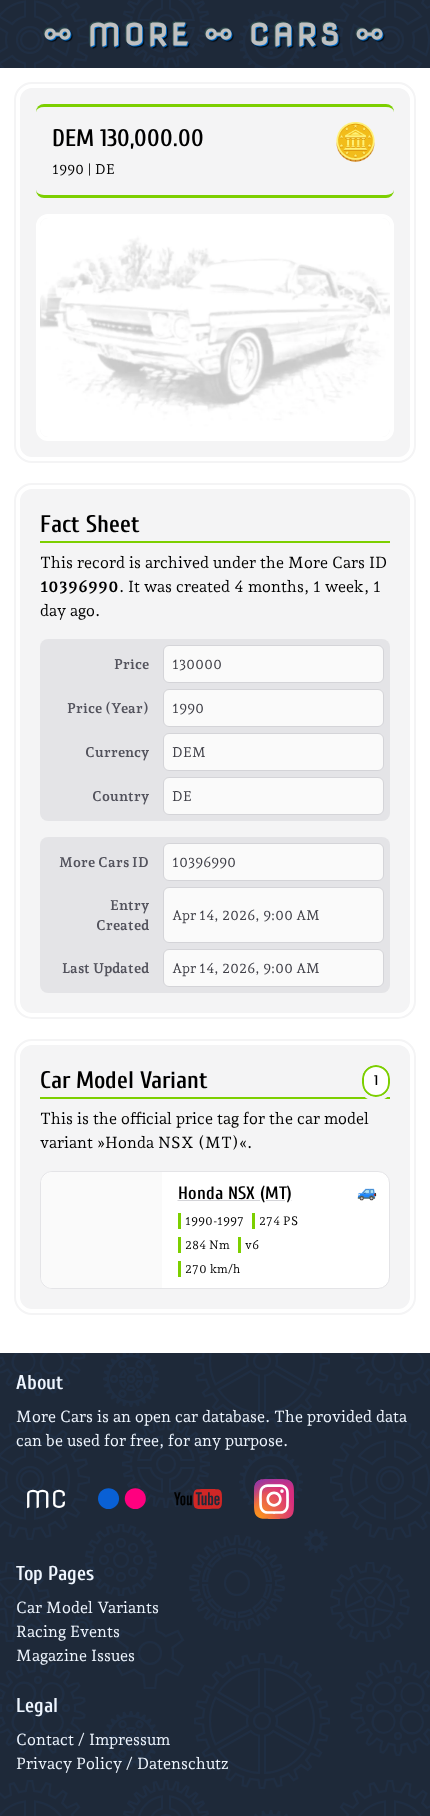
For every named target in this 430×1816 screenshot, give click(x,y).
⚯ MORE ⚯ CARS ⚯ (215, 34)
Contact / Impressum (93, 1739)
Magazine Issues (75, 1655)
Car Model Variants (87, 1607)
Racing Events (68, 1631)
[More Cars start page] (46, 1499)
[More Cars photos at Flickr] (122, 1499)
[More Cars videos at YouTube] (198, 1499)
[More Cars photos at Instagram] (274, 1499)
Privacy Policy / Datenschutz (122, 1763)
